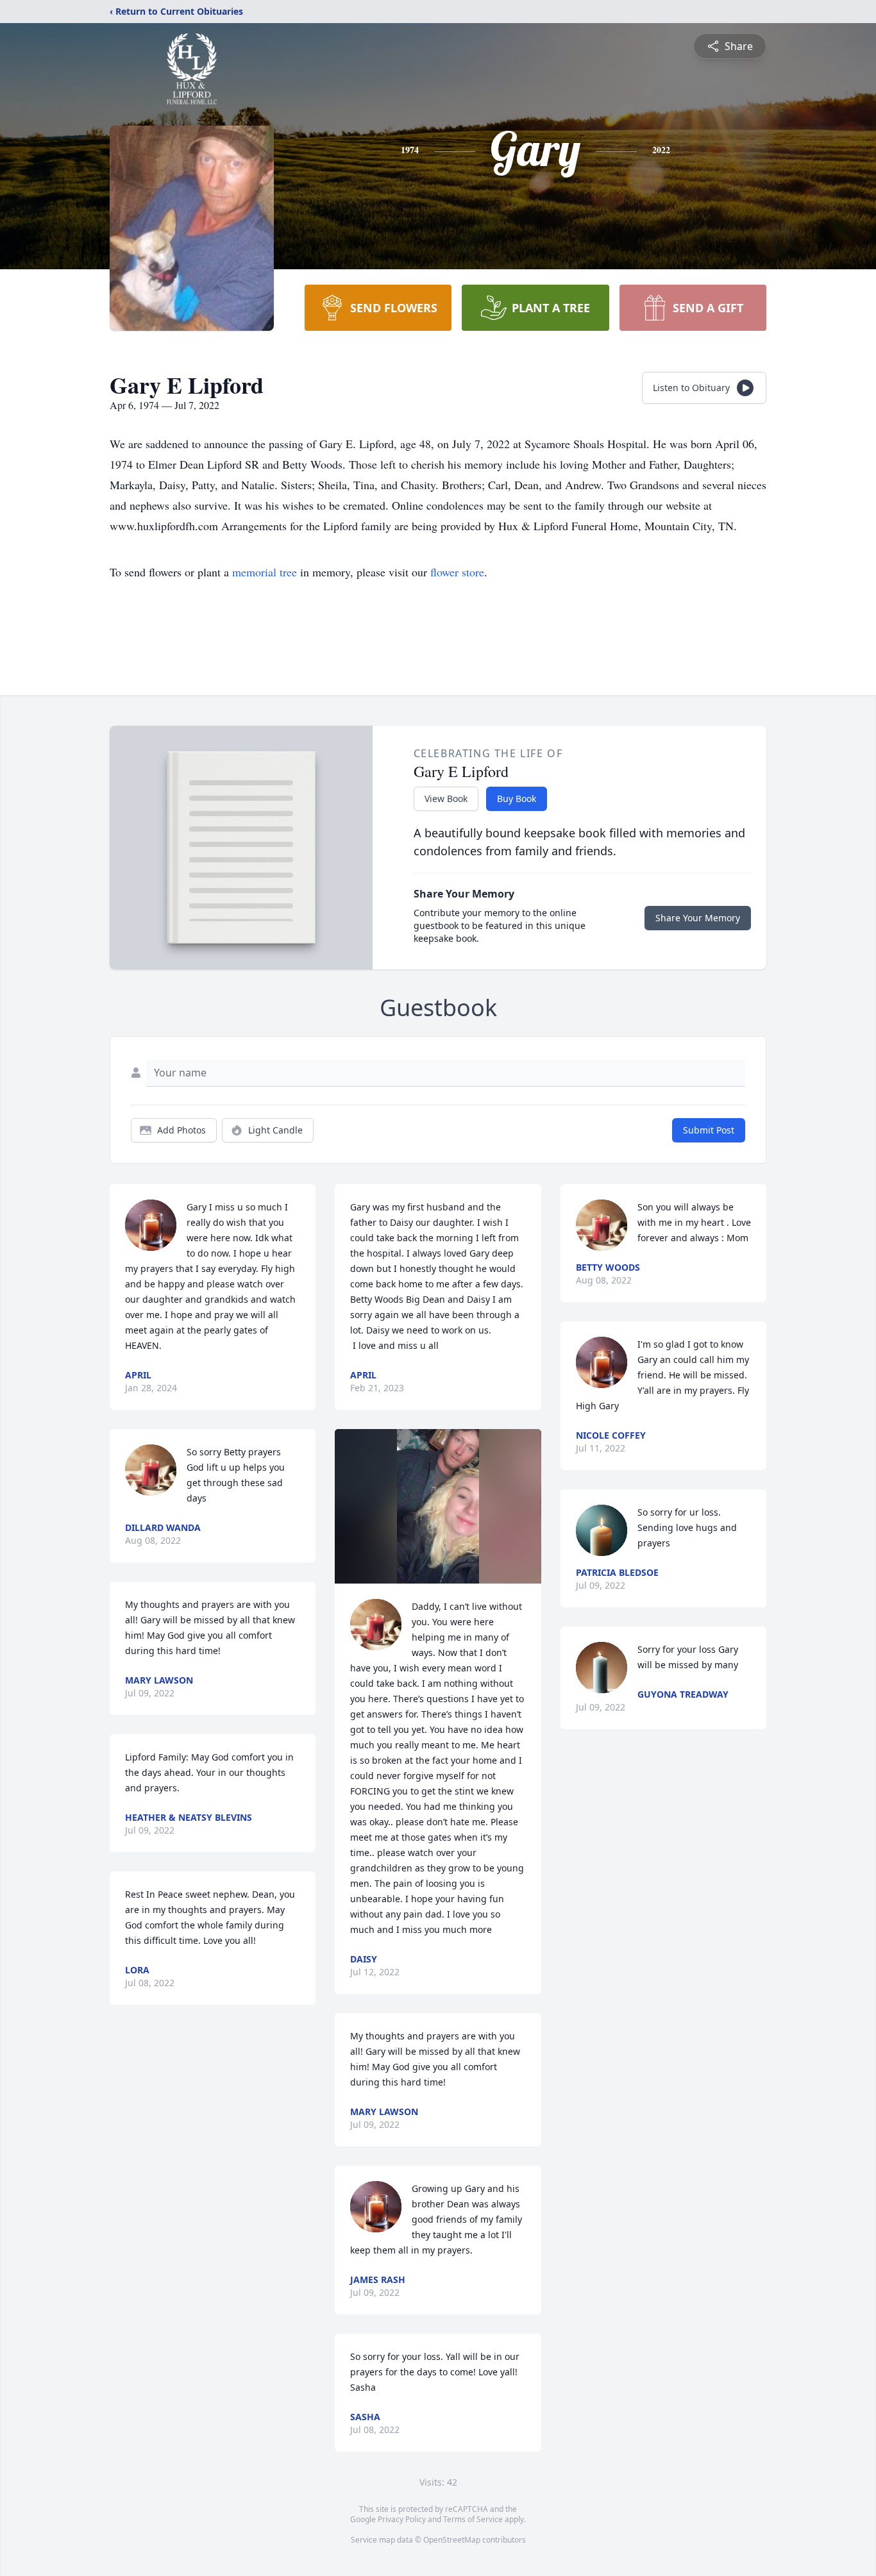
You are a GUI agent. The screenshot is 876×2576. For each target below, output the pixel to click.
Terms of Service (473, 2519)
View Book (446, 799)
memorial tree (265, 572)
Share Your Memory (698, 918)
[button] (438, 1506)
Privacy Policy (402, 2519)
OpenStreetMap (452, 2540)
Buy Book (517, 799)
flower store (457, 572)
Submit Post (709, 1130)
